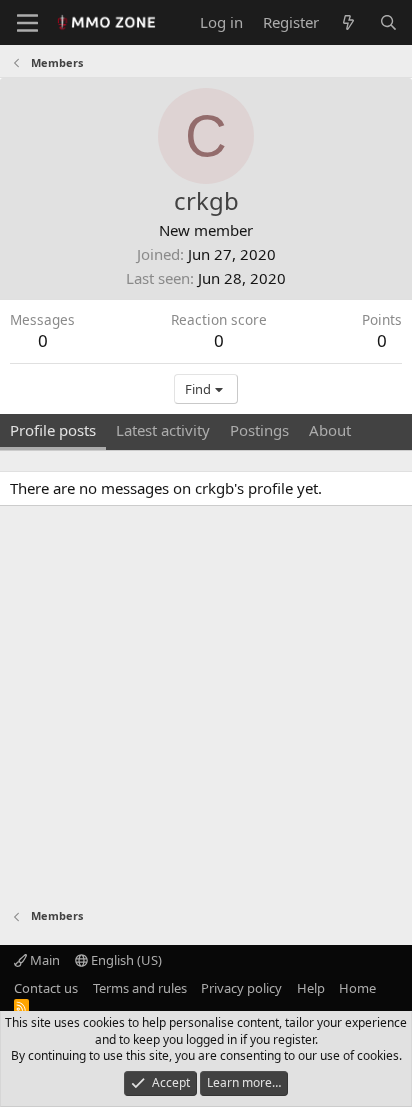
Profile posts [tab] (53, 430)
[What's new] (348, 22)
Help (311, 988)
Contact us (46, 988)
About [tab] (330, 430)
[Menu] (27, 23)
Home (357, 988)
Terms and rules (140, 988)
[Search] (388, 22)
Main (43, 960)
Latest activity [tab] (163, 430)
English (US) (125, 960)
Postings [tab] (259, 430)
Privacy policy (241, 988)
